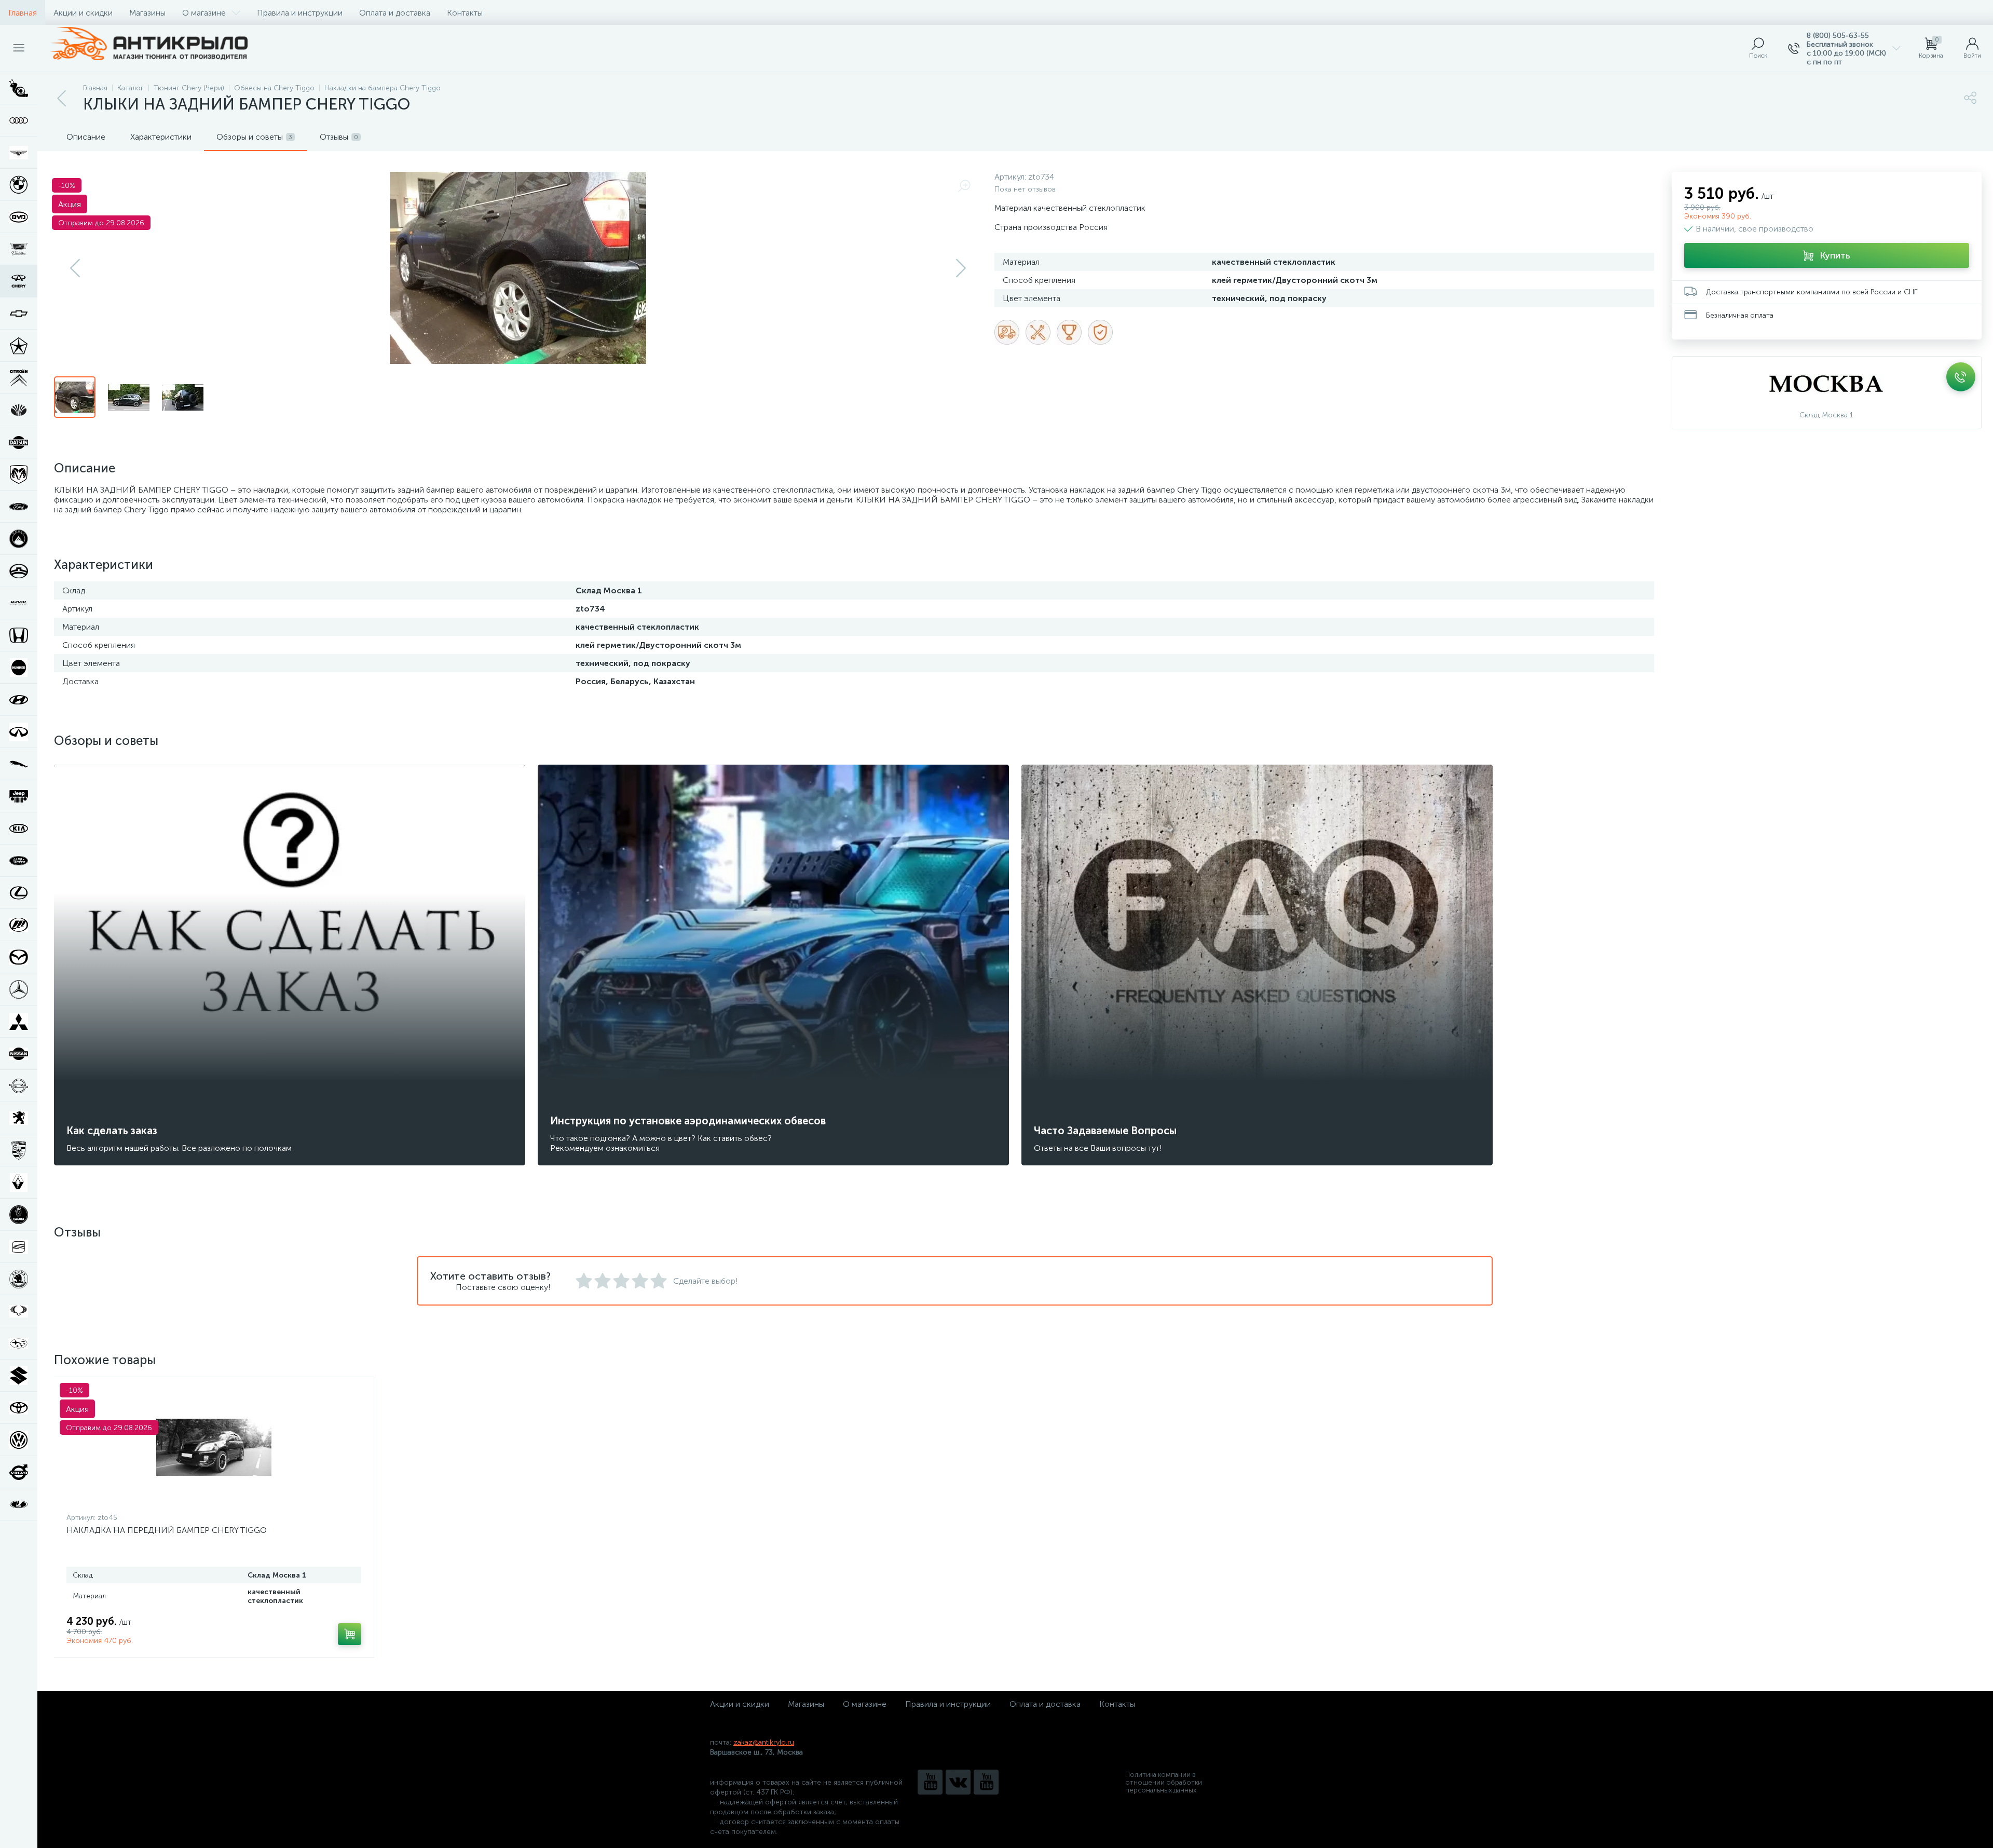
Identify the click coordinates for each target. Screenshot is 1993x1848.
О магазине (204, 13)
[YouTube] (930, 1782)
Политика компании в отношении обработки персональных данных (1164, 1782)
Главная (23, 13)
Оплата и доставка (395, 13)
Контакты (465, 13)
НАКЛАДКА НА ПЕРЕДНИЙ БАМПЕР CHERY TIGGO (167, 1530)
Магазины (147, 13)
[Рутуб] (986, 1782)
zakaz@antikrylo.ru (764, 1742)
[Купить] (350, 1634)
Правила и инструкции (300, 13)
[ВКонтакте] (958, 1782)
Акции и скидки (83, 13)
